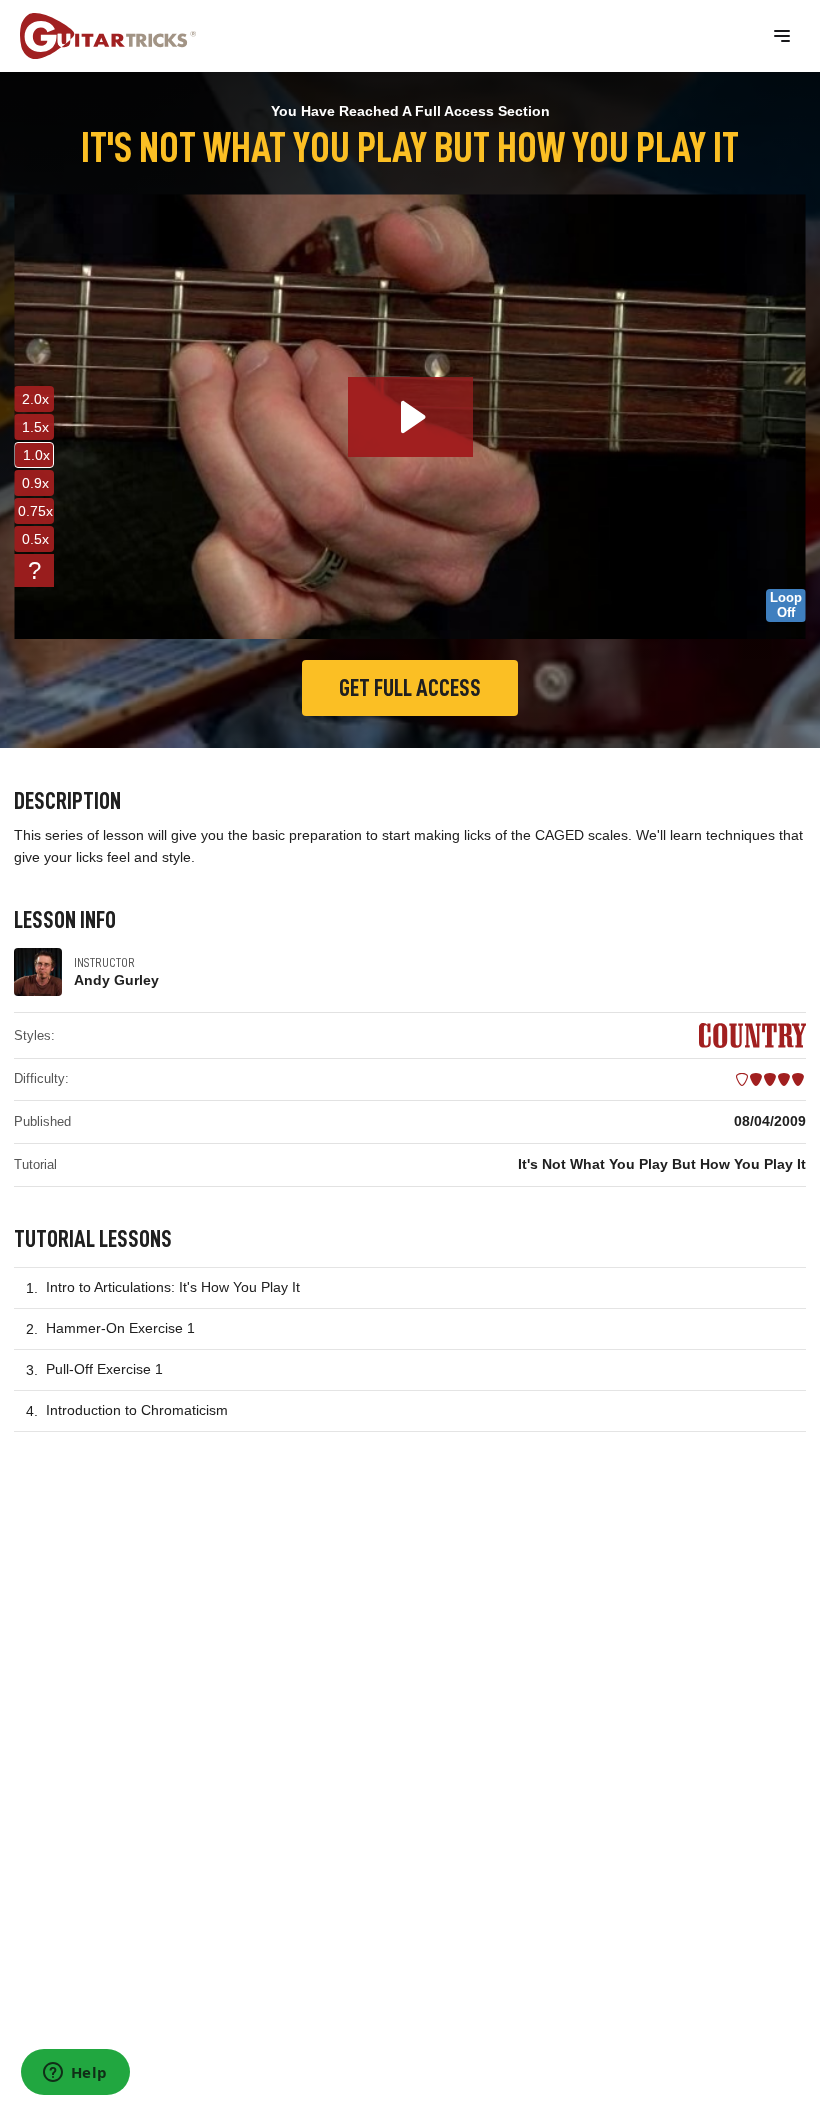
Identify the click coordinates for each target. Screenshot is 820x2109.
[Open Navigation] (782, 36)
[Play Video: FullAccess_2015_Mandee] (410, 417)
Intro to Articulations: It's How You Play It (173, 1287)
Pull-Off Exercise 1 (104, 1369)
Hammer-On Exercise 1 (120, 1328)
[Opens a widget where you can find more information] (75, 2074)
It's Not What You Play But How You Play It (662, 1164)
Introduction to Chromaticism (137, 1410)
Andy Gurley (116, 980)
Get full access (410, 688)
